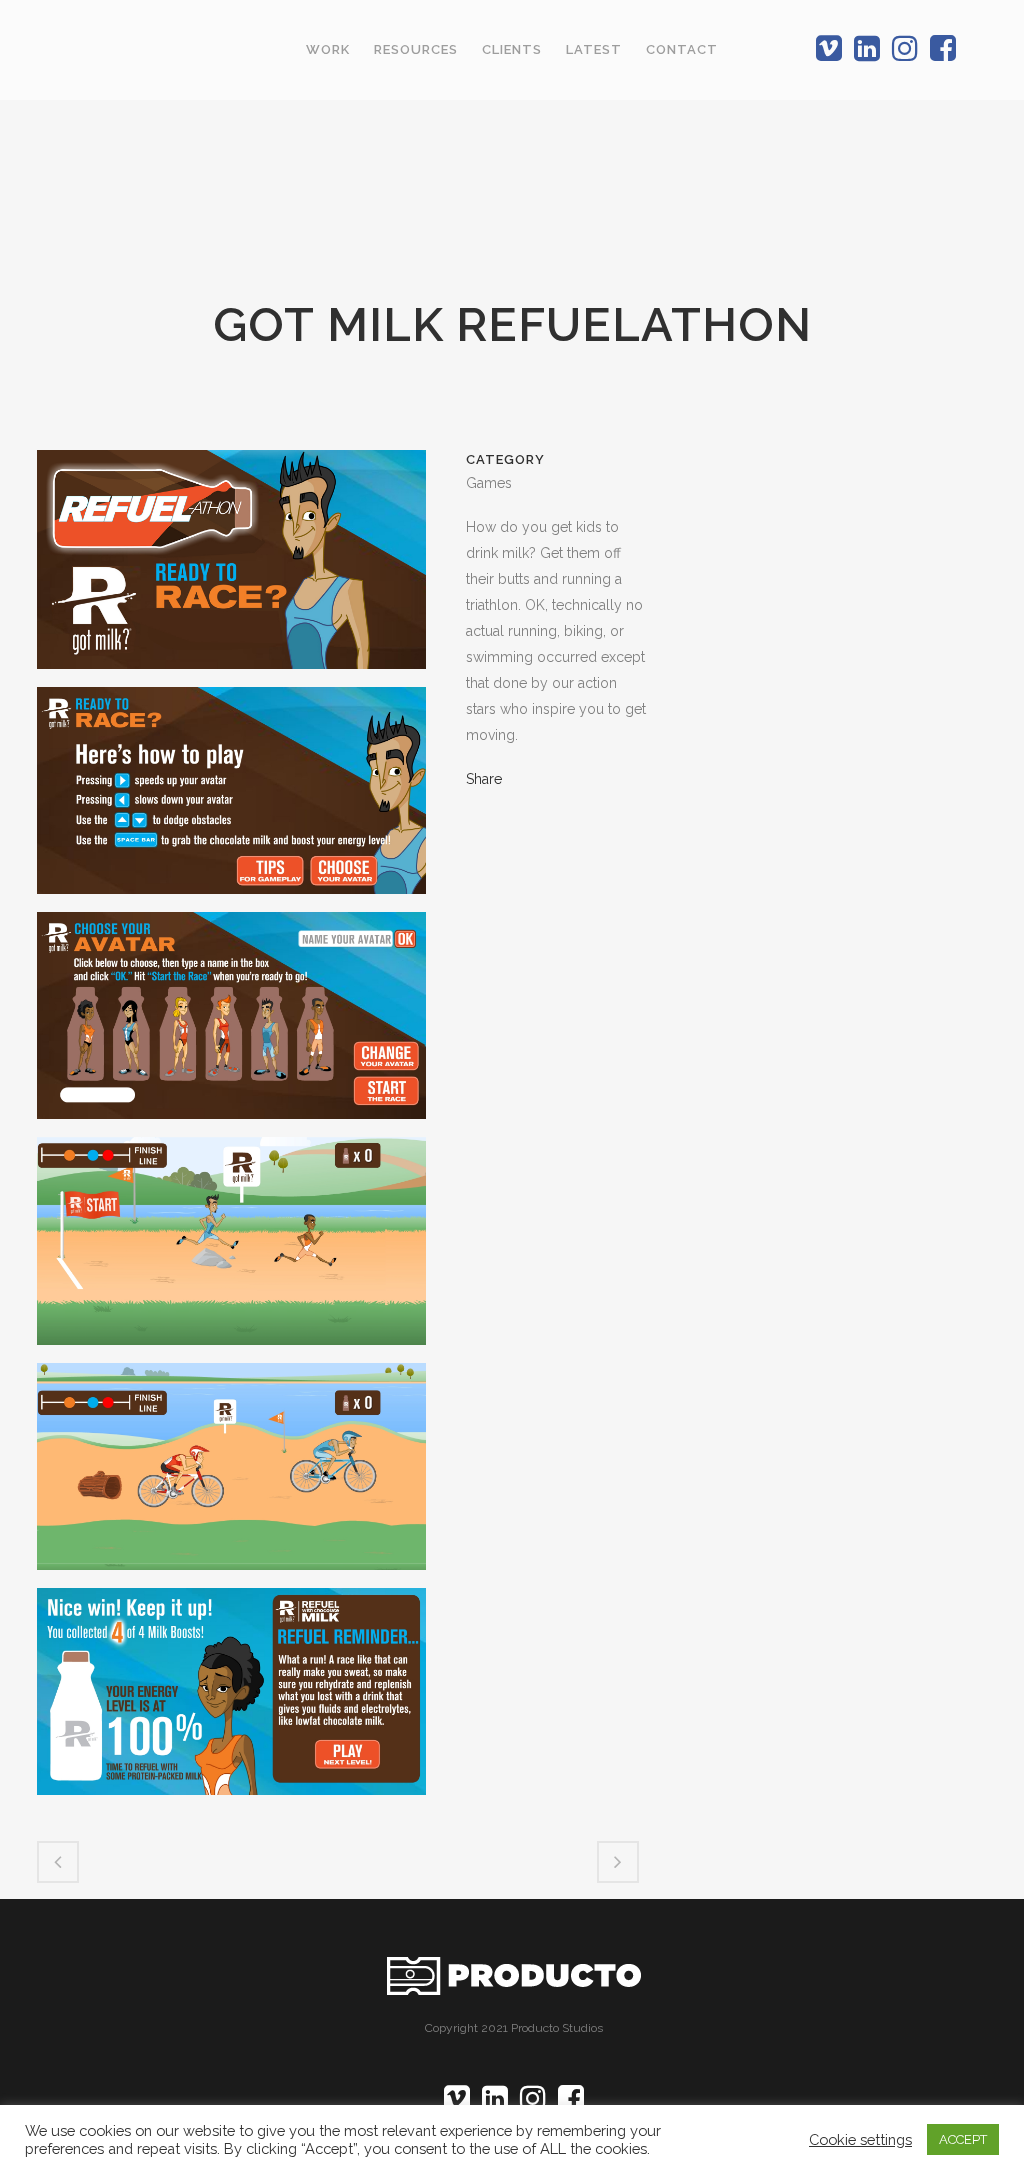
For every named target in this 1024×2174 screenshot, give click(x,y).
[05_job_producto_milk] (231, 1474)
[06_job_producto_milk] (231, 1699)
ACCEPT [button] (963, 2139)
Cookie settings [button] (860, 2139)
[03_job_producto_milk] (231, 1023)
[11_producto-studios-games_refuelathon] (231, 567)
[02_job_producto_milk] (231, 798)
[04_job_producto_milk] (231, 1249)
